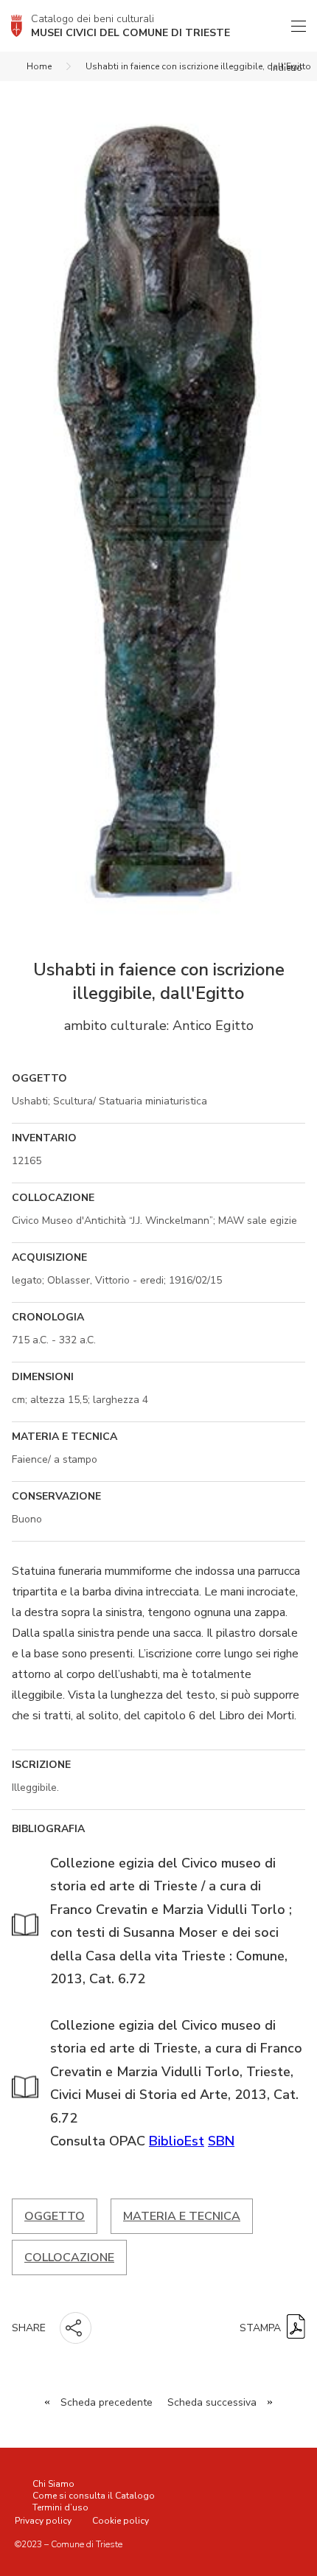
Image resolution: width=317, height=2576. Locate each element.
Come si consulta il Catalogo (94, 2496)
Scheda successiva (212, 2402)
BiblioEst (177, 2141)
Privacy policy (43, 2521)
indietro (286, 68)
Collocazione (69, 2258)
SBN (221, 2141)
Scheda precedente (107, 2402)
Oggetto (55, 2216)
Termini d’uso (60, 2507)
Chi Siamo (53, 2484)
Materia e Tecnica (182, 2216)
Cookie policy (121, 2521)
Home (39, 66)
